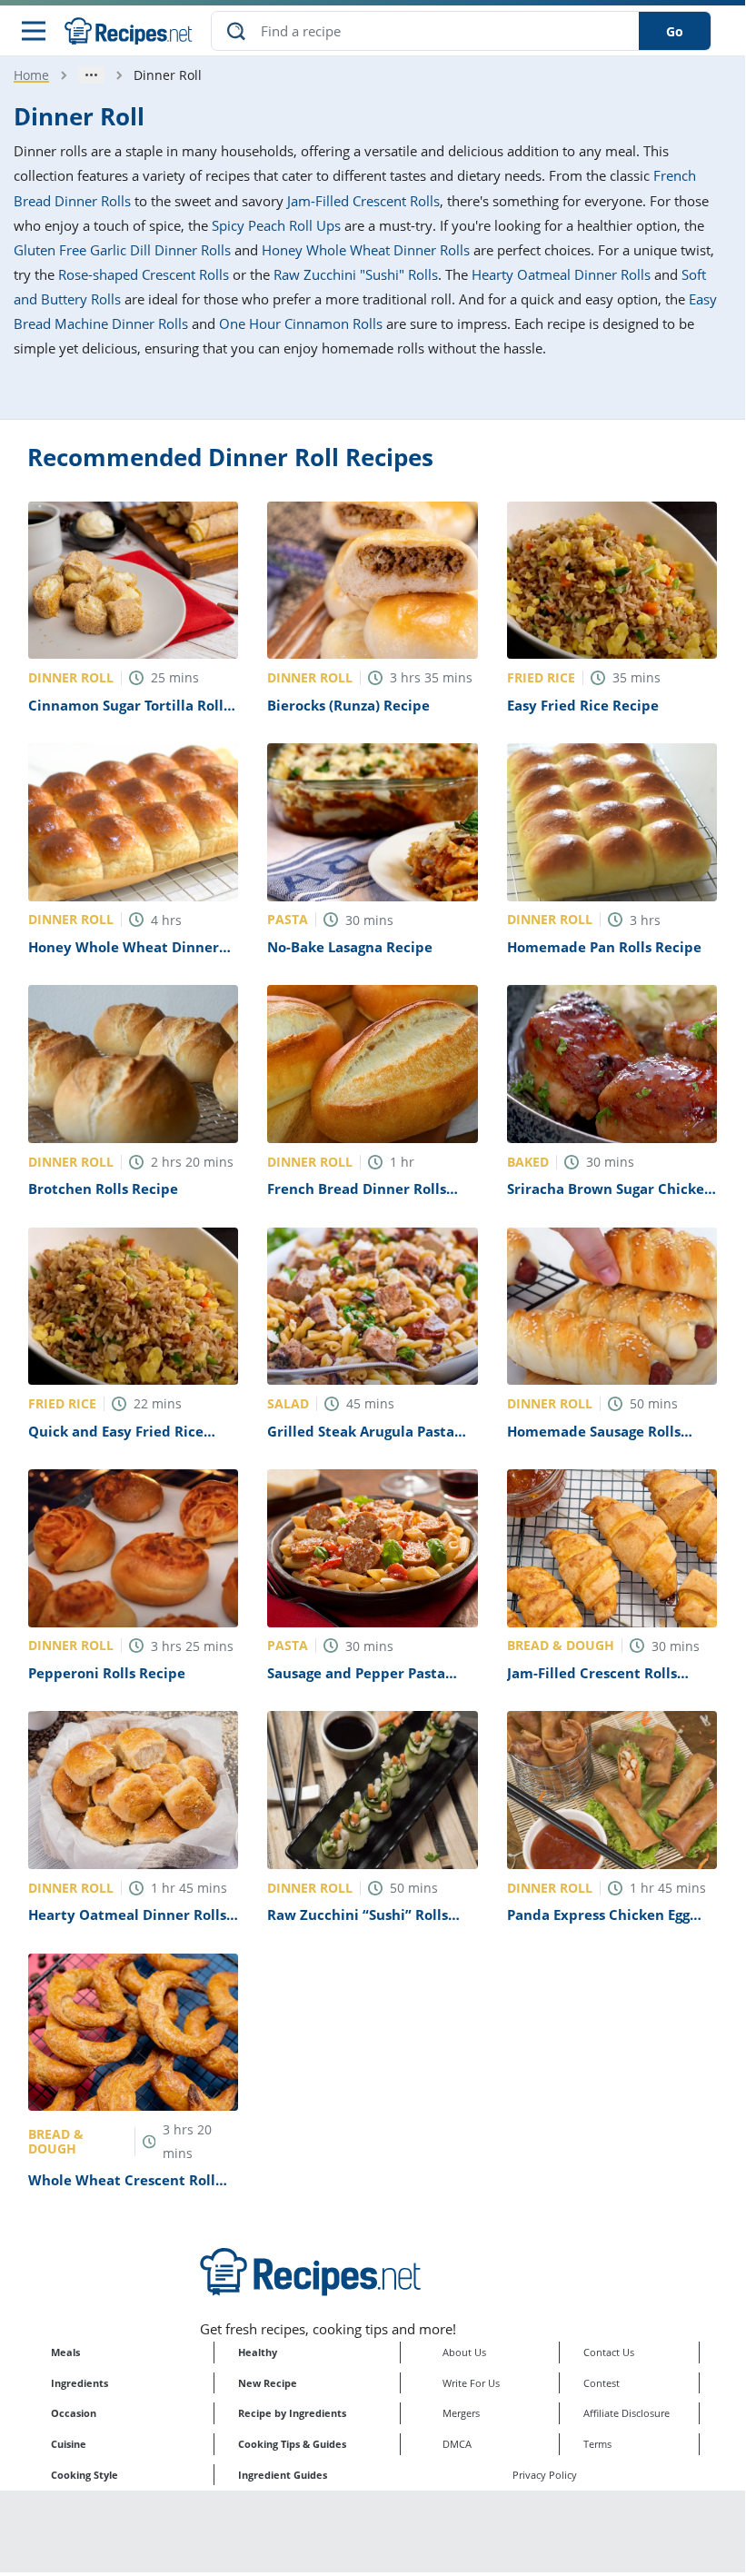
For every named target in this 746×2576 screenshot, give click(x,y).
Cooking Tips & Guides (292, 2444)
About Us (464, 2352)
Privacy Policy (545, 2475)
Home (31, 75)
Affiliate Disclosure (627, 2413)
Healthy (258, 2352)
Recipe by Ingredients (292, 2413)
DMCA (457, 2444)
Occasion (74, 2413)
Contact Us (609, 2352)
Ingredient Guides (283, 2475)
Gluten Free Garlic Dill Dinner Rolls (122, 250)
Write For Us (471, 2383)
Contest (602, 2383)
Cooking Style (85, 2475)
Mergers (461, 2413)
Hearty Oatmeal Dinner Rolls (561, 274)
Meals (65, 2352)
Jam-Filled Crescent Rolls (363, 201)
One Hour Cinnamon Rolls (301, 323)
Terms (597, 2444)
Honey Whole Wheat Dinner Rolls (366, 250)
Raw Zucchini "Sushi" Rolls (356, 274)
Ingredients (80, 2383)
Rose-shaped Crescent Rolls (144, 274)
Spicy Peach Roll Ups (276, 225)
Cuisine (69, 2444)
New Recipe (268, 2383)
